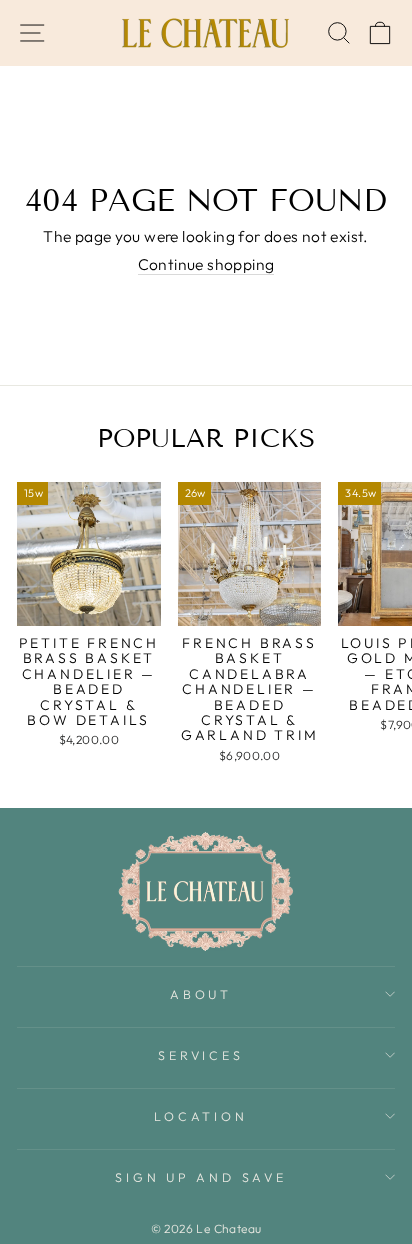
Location (200, 1116)
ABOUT (201, 994)
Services (200, 1055)
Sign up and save (200, 1177)
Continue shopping (206, 264)
